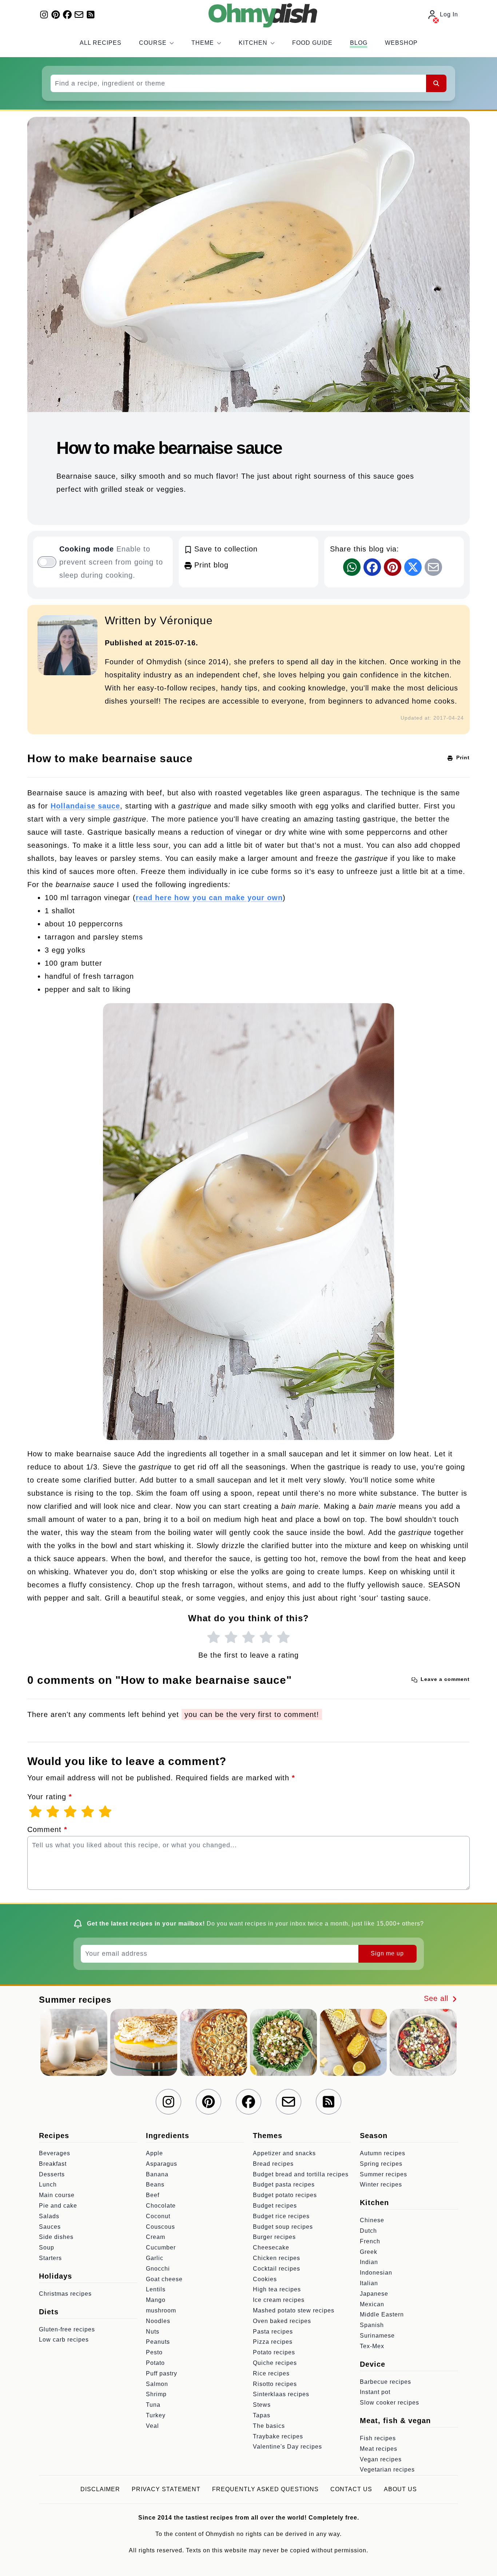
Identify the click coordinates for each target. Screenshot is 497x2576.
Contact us (351, 2489)
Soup (47, 2247)
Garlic (155, 2258)
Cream (156, 2237)
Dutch (368, 2231)
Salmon (157, 2384)
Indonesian (376, 2273)
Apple (154, 2153)
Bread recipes (273, 2164)
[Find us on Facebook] (67, 15)
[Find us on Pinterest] (56, 15)
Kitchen (253, 43)
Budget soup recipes (283, 2227)
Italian (369, 2283)
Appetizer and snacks (284, 2153)
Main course (57, 2195)
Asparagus (162, 2164)
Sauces (50, 2227)
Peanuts (158, 2342)
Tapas (262, 2415)
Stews (262, 2405)
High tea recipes (277, 2289)
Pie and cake (58, 2206)
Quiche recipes (275, 2363)
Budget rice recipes (281, 2216)
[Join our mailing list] (79, 15)
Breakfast (53, 2164)
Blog (359, 43)
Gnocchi (158, 2269)
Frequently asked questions (265, 2489)
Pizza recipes (273, 2342)
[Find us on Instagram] (44, 15)
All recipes (101, 43)
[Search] (436, 83)
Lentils (156, 2289)
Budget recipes (275, 2206)
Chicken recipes (277, 2258)
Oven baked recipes (282, 2321)
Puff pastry (162, 2373)
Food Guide (312, 43)
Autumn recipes (383, 2153)
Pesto (154, 2352)
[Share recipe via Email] (433, 567)
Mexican (372, 2304)
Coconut (158, 2216)
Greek (369, 2252)
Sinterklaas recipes (281, 2394)
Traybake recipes (278, 2436)
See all (437, 1998)
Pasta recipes (273, 2332)
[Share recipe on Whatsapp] (352, 567)
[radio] (214, 1638)
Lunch (48, 2185)
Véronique (186, 620)
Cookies (265, 2279)
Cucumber (161, 2247)
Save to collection (225, 549)
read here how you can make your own (209, 898)
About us (400, 2489)
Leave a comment (444, 1679)
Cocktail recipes (277, 2269)
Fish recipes (378, 2438)
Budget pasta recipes (284, 2185)
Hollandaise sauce (85, 806)
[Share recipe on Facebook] (372, 567)
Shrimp (156, 2394)
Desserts (52, 2174)
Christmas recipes (65, 2294)
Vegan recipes (381, 2459)
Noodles (158, 2321)
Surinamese (377, 2336)
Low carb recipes (64, 2340)
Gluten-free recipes (67, 2329)
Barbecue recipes (385, 2382)
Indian (369, 2262)
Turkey (156, 2415)
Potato (155, 2363)
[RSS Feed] (91, 15)
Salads (49, 2216)
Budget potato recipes (285, 2195)
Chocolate (161, 2206)
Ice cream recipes (279, 2300)
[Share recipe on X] (413, 567)
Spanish (372, 2325)
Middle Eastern (382, 2314)
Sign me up (387, 1953)
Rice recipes (271, 2373)
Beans (155, 2185)
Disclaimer (100, 2489)
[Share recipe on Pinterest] (393, 567)
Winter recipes (381, 2185)
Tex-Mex (372, 2346)
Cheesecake (271, 2247)
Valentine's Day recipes (287, 2447)
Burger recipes (274, 2237)
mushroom (161, 2310)
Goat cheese (164, 2279)
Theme (203, 43)
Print (462, 757)
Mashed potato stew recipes (294, 2310)
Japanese (374, 2294)
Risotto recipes (275, 2384)
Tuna (153, 2405)
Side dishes (56, 2237)
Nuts (153, 2332)
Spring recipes (381, 2164)
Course (153, 43)
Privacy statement (166, 2489)
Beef (153, 2195)
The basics (269, 2426)
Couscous (160, 2227)
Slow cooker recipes (389, 2403)
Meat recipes (379, 2449)
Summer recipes (383, 2174)
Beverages (55, 2153)
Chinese (372, 2220)
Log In (449, 14)
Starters (50, 2258)
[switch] (47, 562)
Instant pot (375, 2392)
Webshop (401, 43)
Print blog (210, 565)
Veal (152, 2426)
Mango (156, 2300)
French (370, 2241)
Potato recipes (274, 2352)
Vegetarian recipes (387, 2470)
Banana (157, 2174)
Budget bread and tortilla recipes (301, 2174)
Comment (47, 1829)
